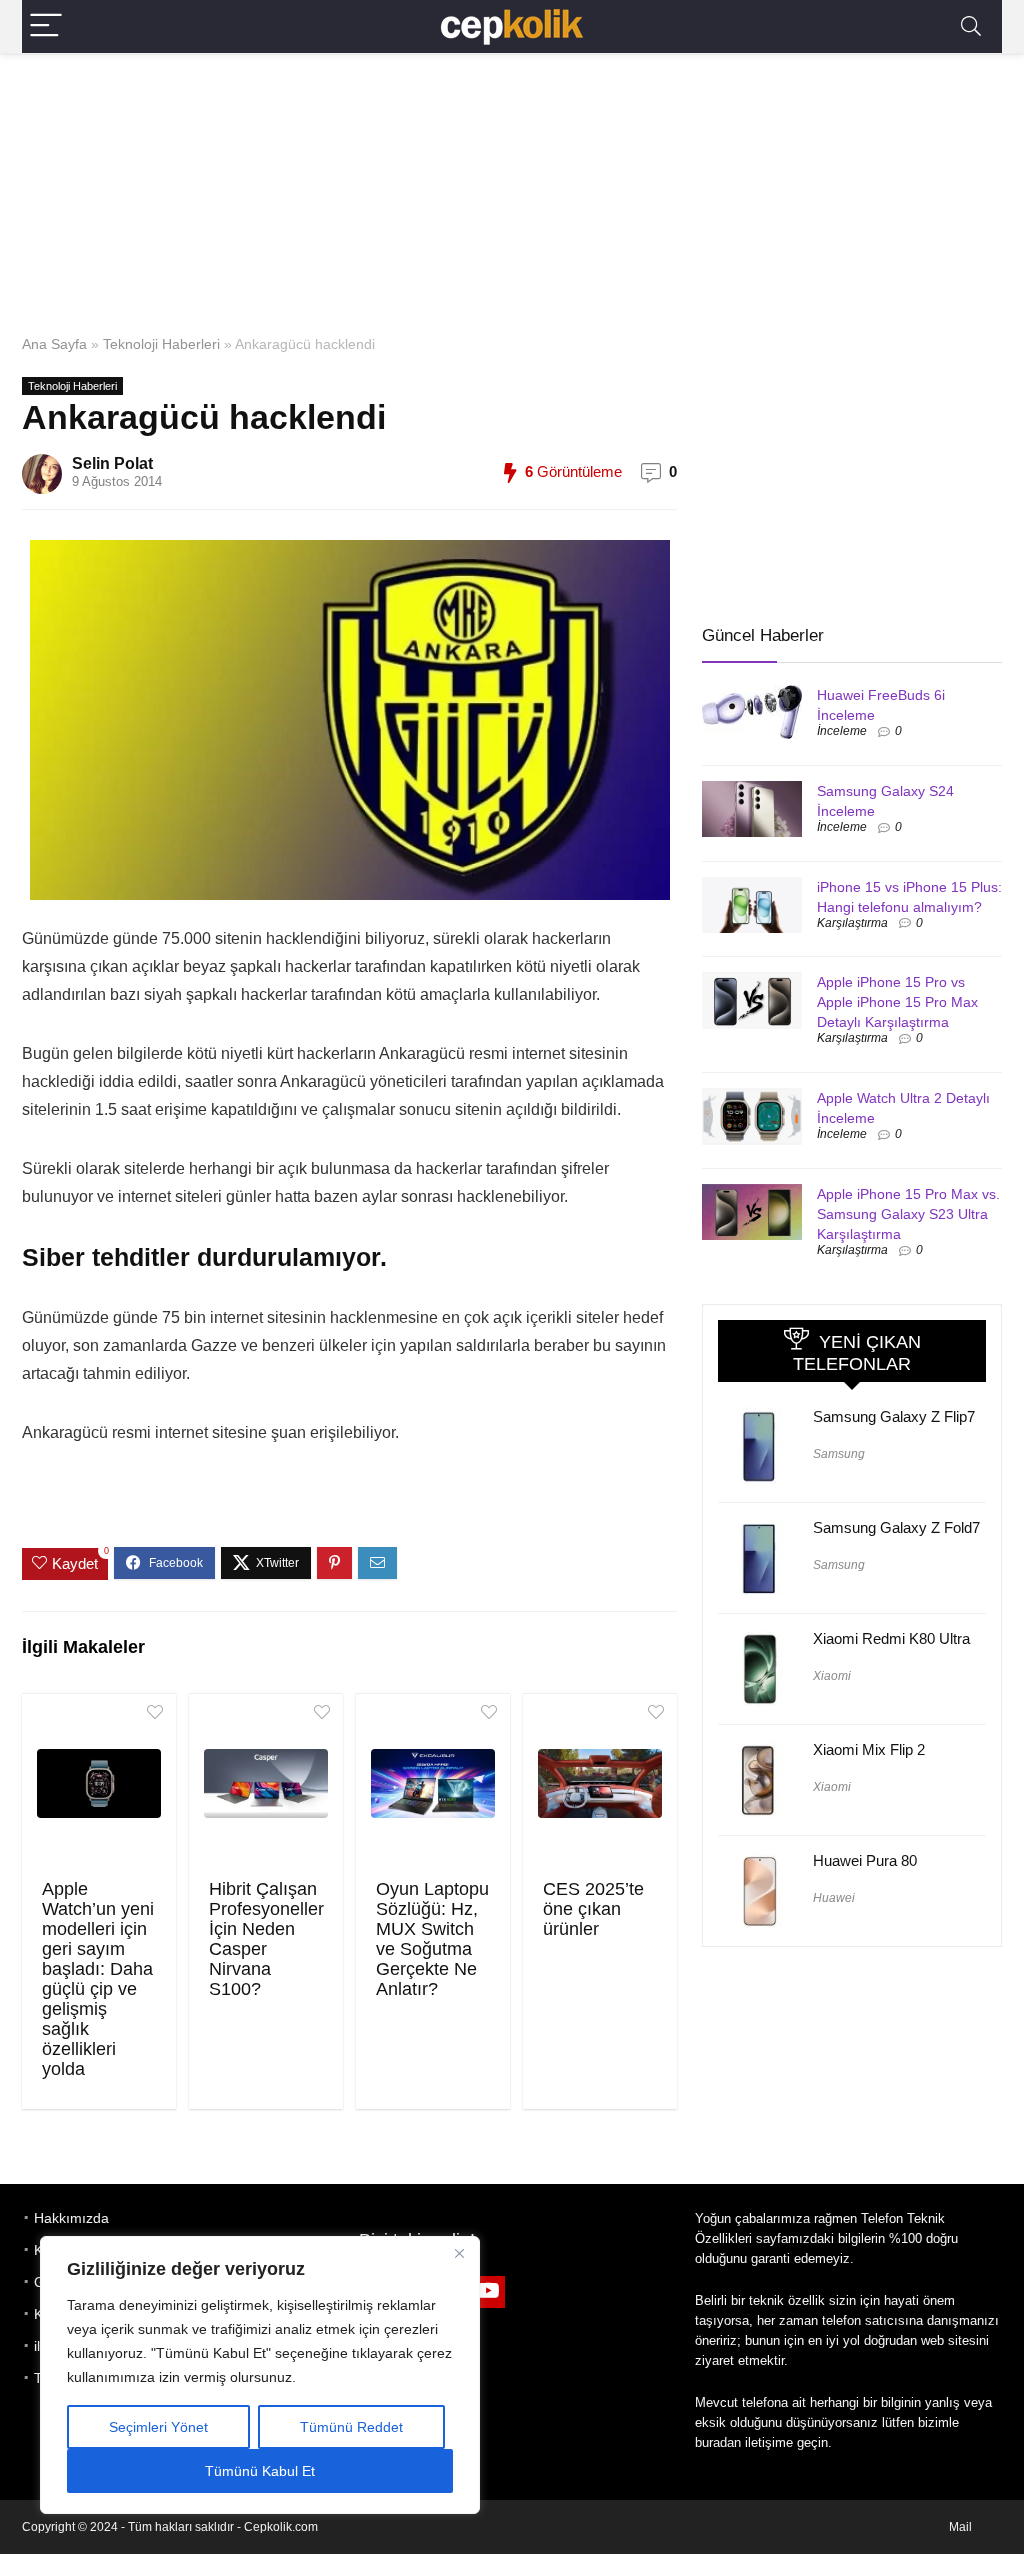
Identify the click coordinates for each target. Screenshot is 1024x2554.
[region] (260, 2375)
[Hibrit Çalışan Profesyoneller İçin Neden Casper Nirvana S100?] (266, 1784)
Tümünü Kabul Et (260, 2471)
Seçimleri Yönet (158, 2427)
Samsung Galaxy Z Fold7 (896, 1527)
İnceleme (842, 731)
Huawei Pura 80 (865, 1860)
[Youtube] (489, 2292)
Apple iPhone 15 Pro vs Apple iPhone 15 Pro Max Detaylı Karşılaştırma (897, 1002)
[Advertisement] (512, 189)
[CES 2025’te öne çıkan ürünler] (600, 1784)
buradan (718, 2442)
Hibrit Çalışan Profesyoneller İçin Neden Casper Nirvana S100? (266, 1939)
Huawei (834, 1898)
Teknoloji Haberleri (161, 344)
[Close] (459, 2253)
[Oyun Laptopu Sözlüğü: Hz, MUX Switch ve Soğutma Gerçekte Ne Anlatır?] (433, 1784)
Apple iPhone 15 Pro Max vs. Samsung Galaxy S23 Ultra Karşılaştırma (908, 1214)
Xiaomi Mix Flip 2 (869, 1749)
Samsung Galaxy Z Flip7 (894, 1416)
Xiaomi (832, 1676)
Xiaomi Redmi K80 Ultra (891, 1638)
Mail (960, 2527)
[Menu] (46, 26)
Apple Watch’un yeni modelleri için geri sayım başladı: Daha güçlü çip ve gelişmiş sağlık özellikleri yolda (98, 1979)
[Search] (971, 26)
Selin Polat (112, 463)
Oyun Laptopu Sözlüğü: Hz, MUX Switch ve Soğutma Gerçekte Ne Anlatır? (432, 1939)
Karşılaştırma (852, 923)
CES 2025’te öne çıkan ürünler (593, 1909)
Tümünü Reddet (351, 2427)
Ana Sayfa (54, 344)
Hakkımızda (71, 2218)
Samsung (839, 1454)
